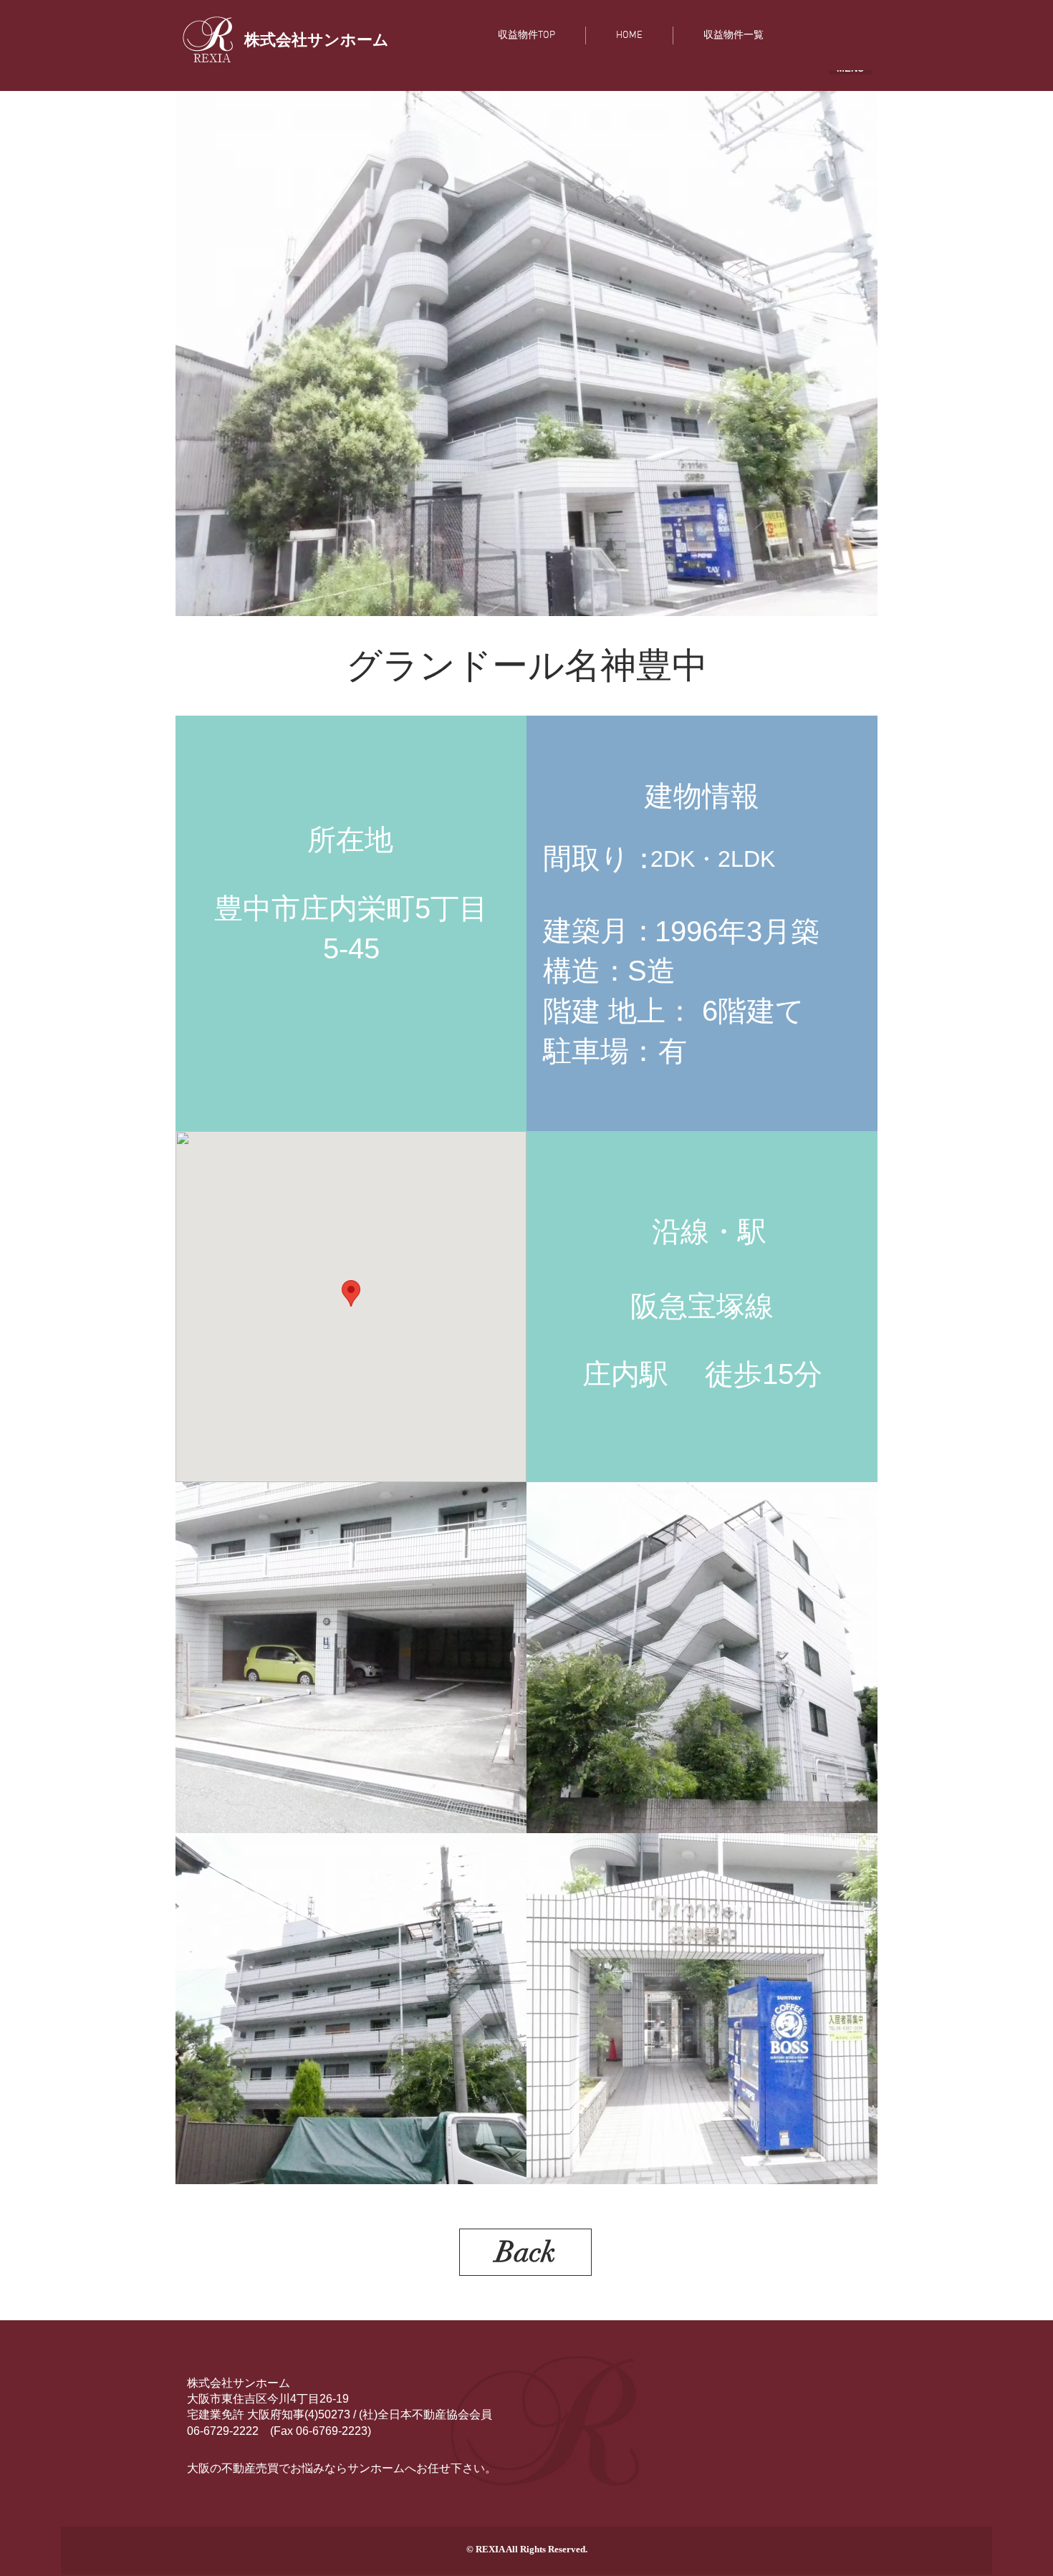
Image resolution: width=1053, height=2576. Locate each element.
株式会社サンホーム (239, 2383)
